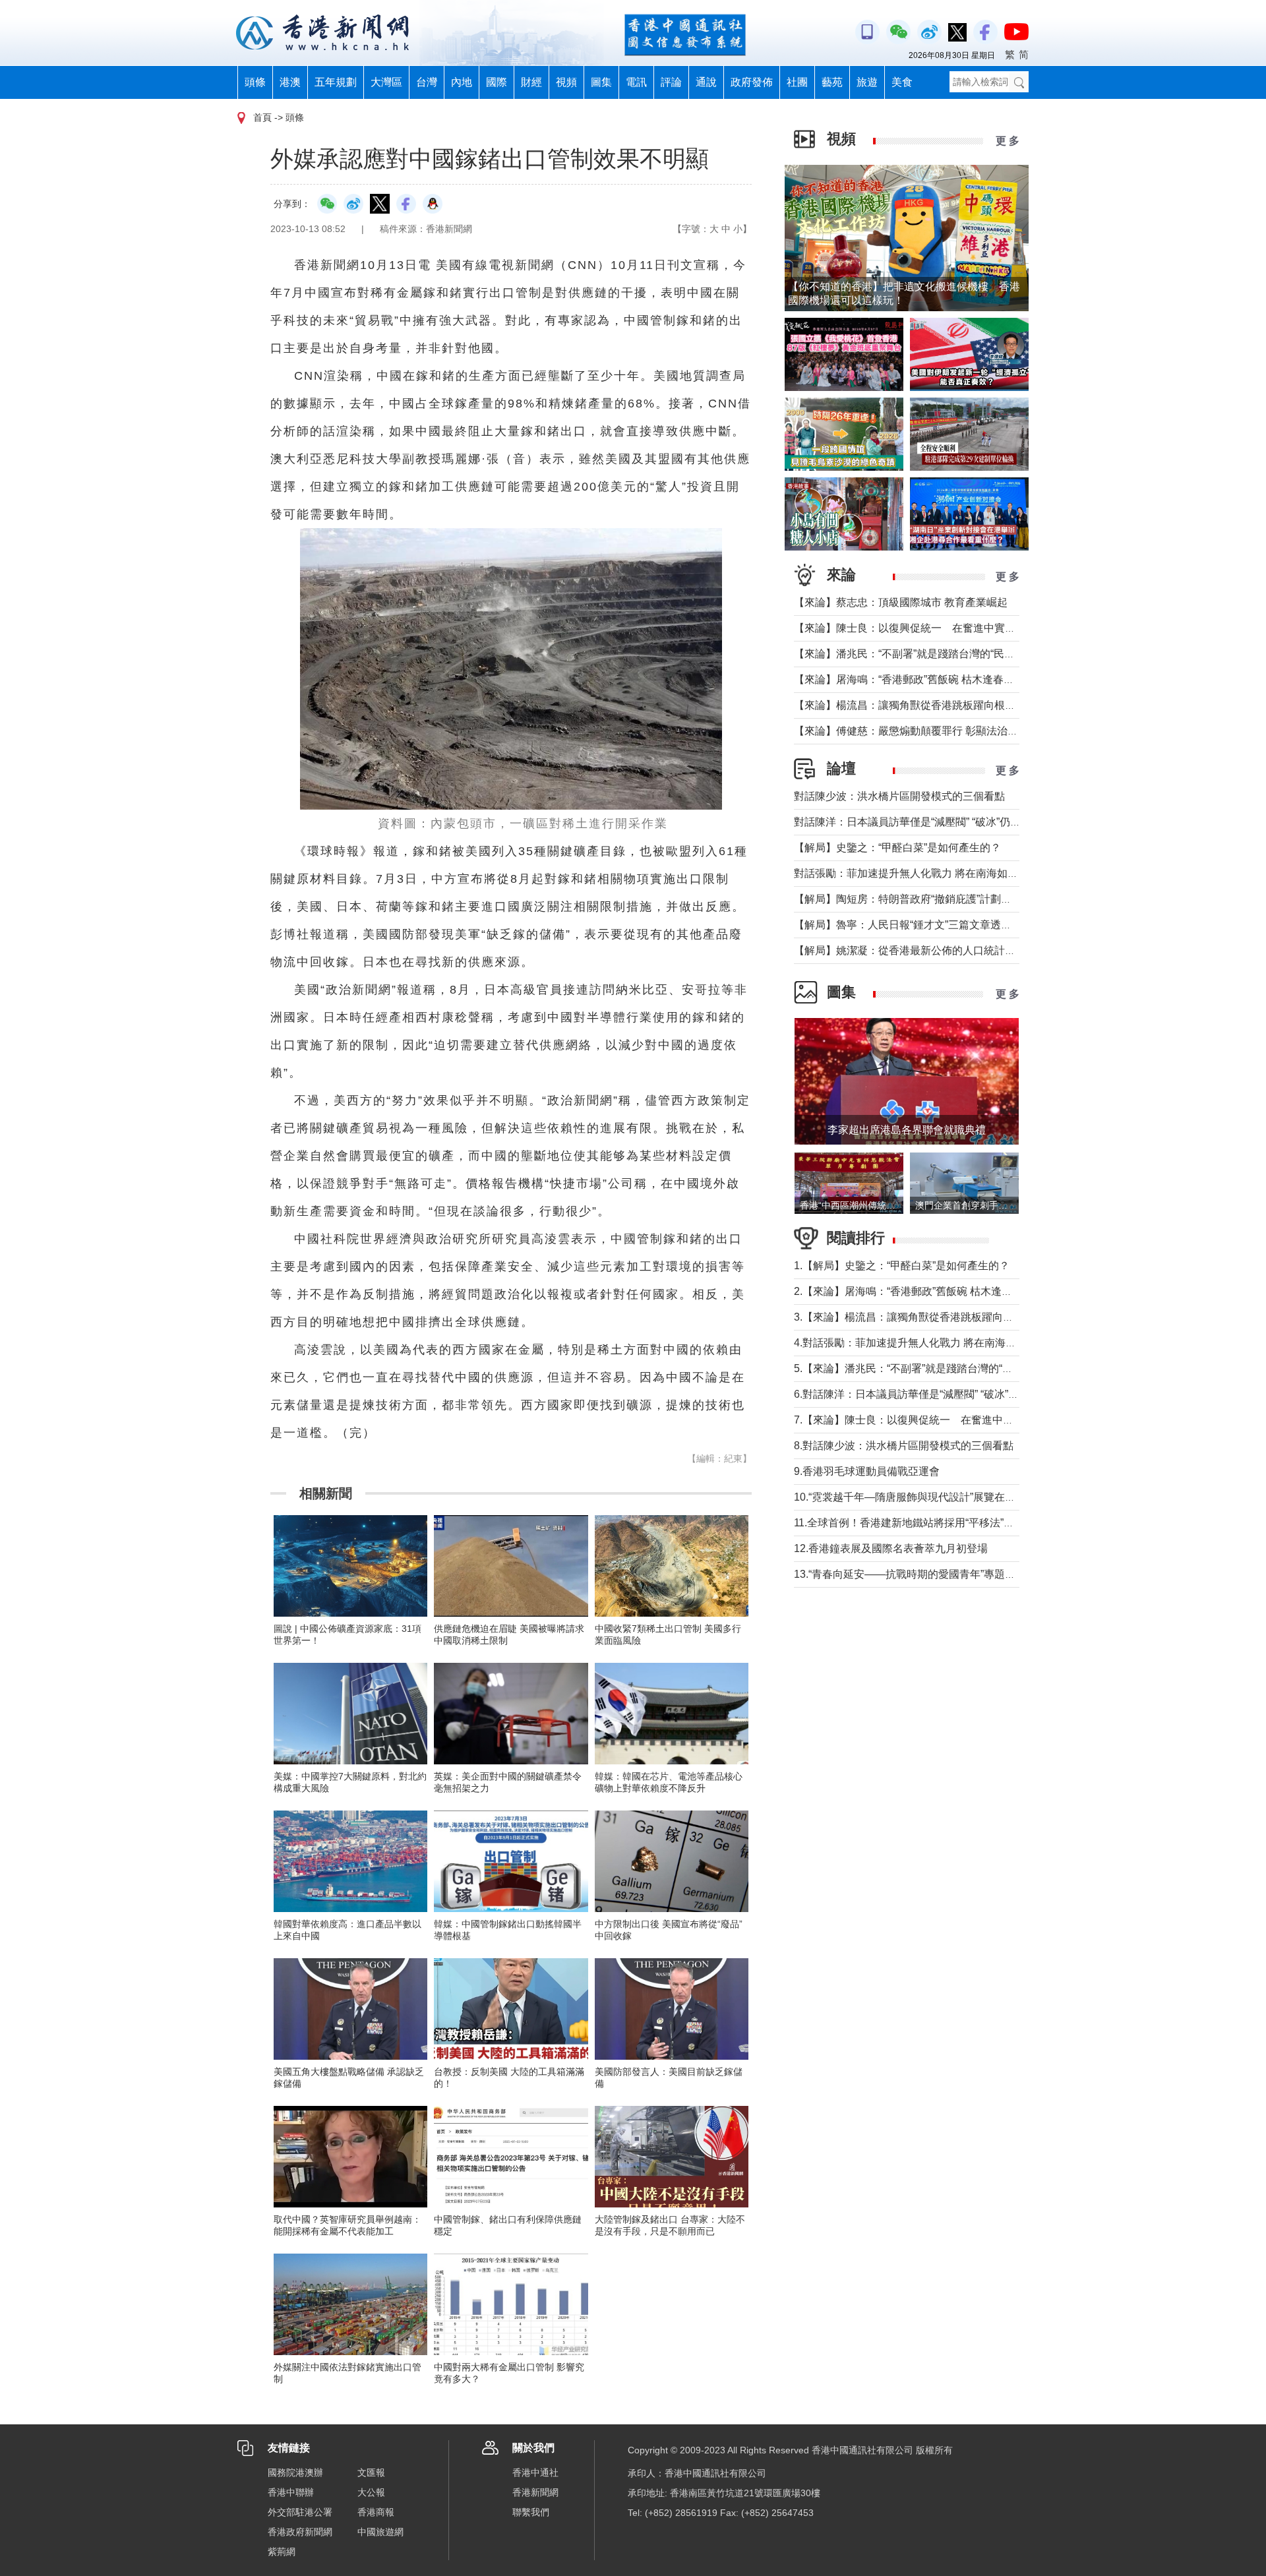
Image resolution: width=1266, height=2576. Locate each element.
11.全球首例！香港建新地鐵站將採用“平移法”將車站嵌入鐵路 (936, 1523)
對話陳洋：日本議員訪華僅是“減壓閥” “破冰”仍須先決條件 (928, 822)
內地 (462, 82)
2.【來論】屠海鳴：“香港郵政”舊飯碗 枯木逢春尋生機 (919, 1291)
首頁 (262, 117)
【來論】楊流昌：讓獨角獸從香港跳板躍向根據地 (910, 705)
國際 (497, 82)
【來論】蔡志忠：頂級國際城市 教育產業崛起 (901, 602)
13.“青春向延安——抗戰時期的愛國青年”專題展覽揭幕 (920, 1574)
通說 (706, 82)
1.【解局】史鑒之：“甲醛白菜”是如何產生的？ (902, 1266)
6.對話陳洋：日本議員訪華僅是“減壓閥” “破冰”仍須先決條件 (933, 1394)
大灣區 (386, 82)
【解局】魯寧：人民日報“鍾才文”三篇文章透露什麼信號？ (929, 925)
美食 (902, 82)
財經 (531, 82)
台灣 (427, 82)
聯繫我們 (531, 2512)
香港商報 (376, 2512)
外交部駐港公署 (300, 2512)
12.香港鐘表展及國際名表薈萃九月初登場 (891, 1548)
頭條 (255, 82)
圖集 (601, 82)
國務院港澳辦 (295, 2472)
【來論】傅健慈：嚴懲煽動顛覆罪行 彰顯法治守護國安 (922, 731)
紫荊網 (282, 2552)
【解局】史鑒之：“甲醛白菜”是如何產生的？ (897, 848)
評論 (671, 82)
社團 (797, 82)
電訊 (636, 82)
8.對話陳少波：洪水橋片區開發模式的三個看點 (904, 1446)
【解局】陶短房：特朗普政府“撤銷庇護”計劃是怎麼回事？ (929, 899)
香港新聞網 (535, 2492)
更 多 (1008, 141)
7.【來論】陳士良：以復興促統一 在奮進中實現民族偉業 (930, 1420)
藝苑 (832, 82)
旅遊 (867, 82)
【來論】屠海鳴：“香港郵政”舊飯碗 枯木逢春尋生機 (915, 679)
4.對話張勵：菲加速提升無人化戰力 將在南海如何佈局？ (926, 1343)
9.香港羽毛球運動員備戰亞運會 (867, 1471)
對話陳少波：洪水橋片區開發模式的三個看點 (899, 796)
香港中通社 (535, 2472)
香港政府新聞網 (300, 2532)
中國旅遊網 (380, 2532)
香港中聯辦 (291, 2492)
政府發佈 (752, 82)
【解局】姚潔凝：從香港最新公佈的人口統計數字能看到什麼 (936, 950)
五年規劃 (336, 82)
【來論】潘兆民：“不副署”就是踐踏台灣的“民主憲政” (917, 654)
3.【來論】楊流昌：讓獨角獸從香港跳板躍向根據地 (914, 1317)
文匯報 (371, 2472)
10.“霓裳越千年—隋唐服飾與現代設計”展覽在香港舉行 (920, 1497)
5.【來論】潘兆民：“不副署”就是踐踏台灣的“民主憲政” (921, 1368)
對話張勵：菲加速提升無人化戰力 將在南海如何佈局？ (922, 873)
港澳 (290, 82)
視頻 (566, 82)
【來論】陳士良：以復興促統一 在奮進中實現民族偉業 (926, 628)
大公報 (371, 2492)
